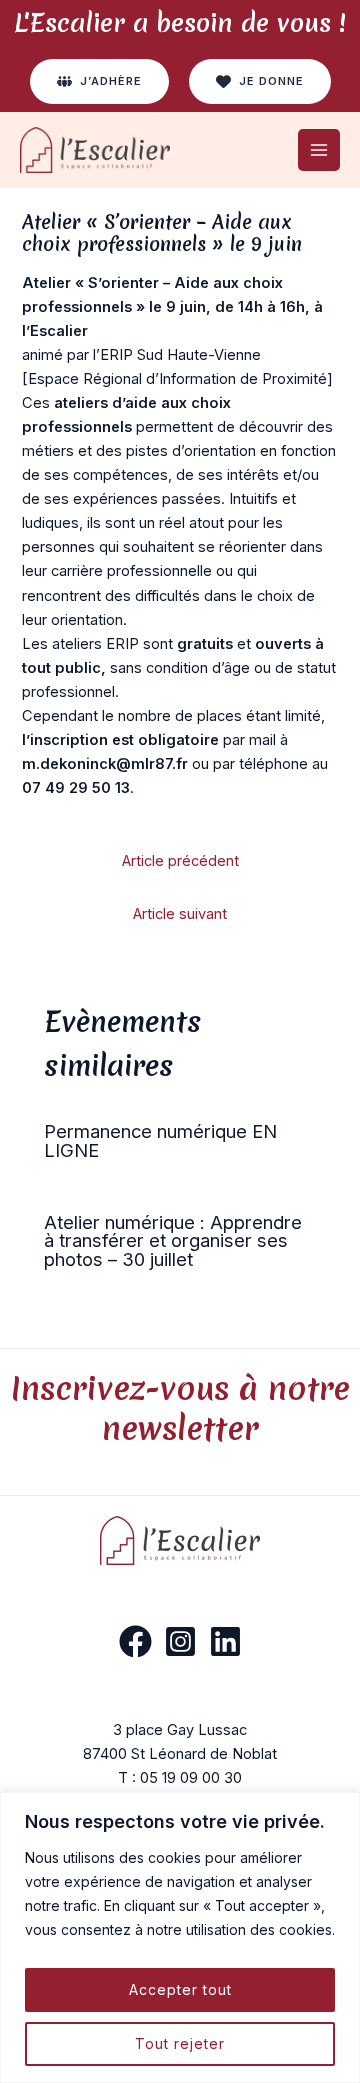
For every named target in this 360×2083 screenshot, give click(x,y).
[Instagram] (180, 1641)
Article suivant (180, 914)
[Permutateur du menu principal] (319, 150)
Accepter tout (180, 1989)
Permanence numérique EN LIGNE (160, 1140)
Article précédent (180, 861)
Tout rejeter (180, 2043)
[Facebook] (135, 1641)
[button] (99, 81)
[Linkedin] (225, 1641)
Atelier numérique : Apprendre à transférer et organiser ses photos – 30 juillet (173, 1240)
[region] (180, 1937)
